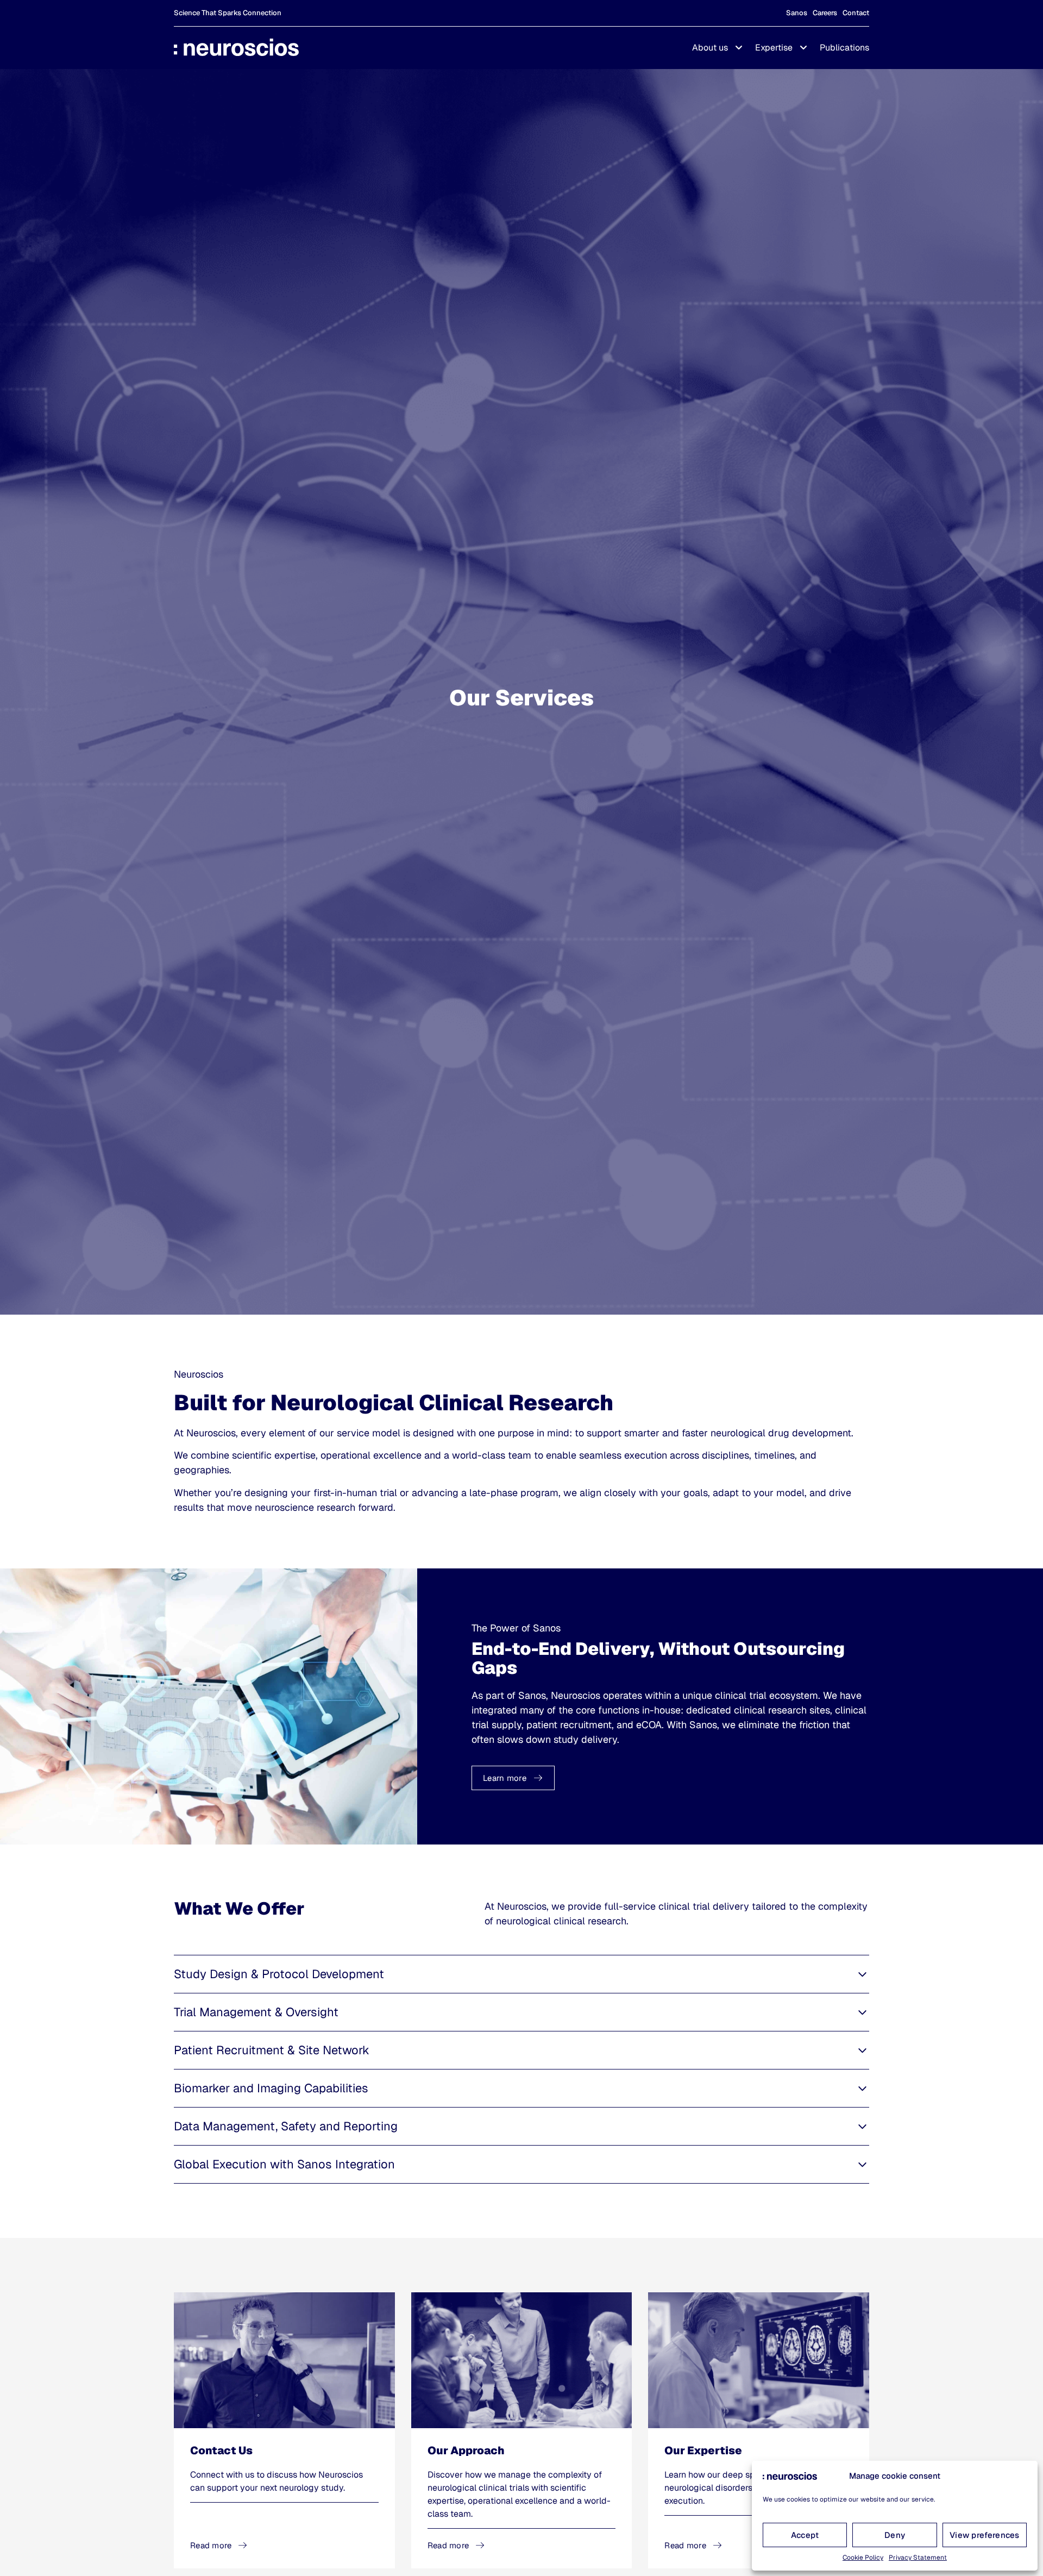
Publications (844, 48)
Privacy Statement (918, 2558)
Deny (895, 2535)
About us (710, 48)
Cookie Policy (863, 2558)
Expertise (774, 48)
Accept (805, 2535)
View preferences (985, 2535)
